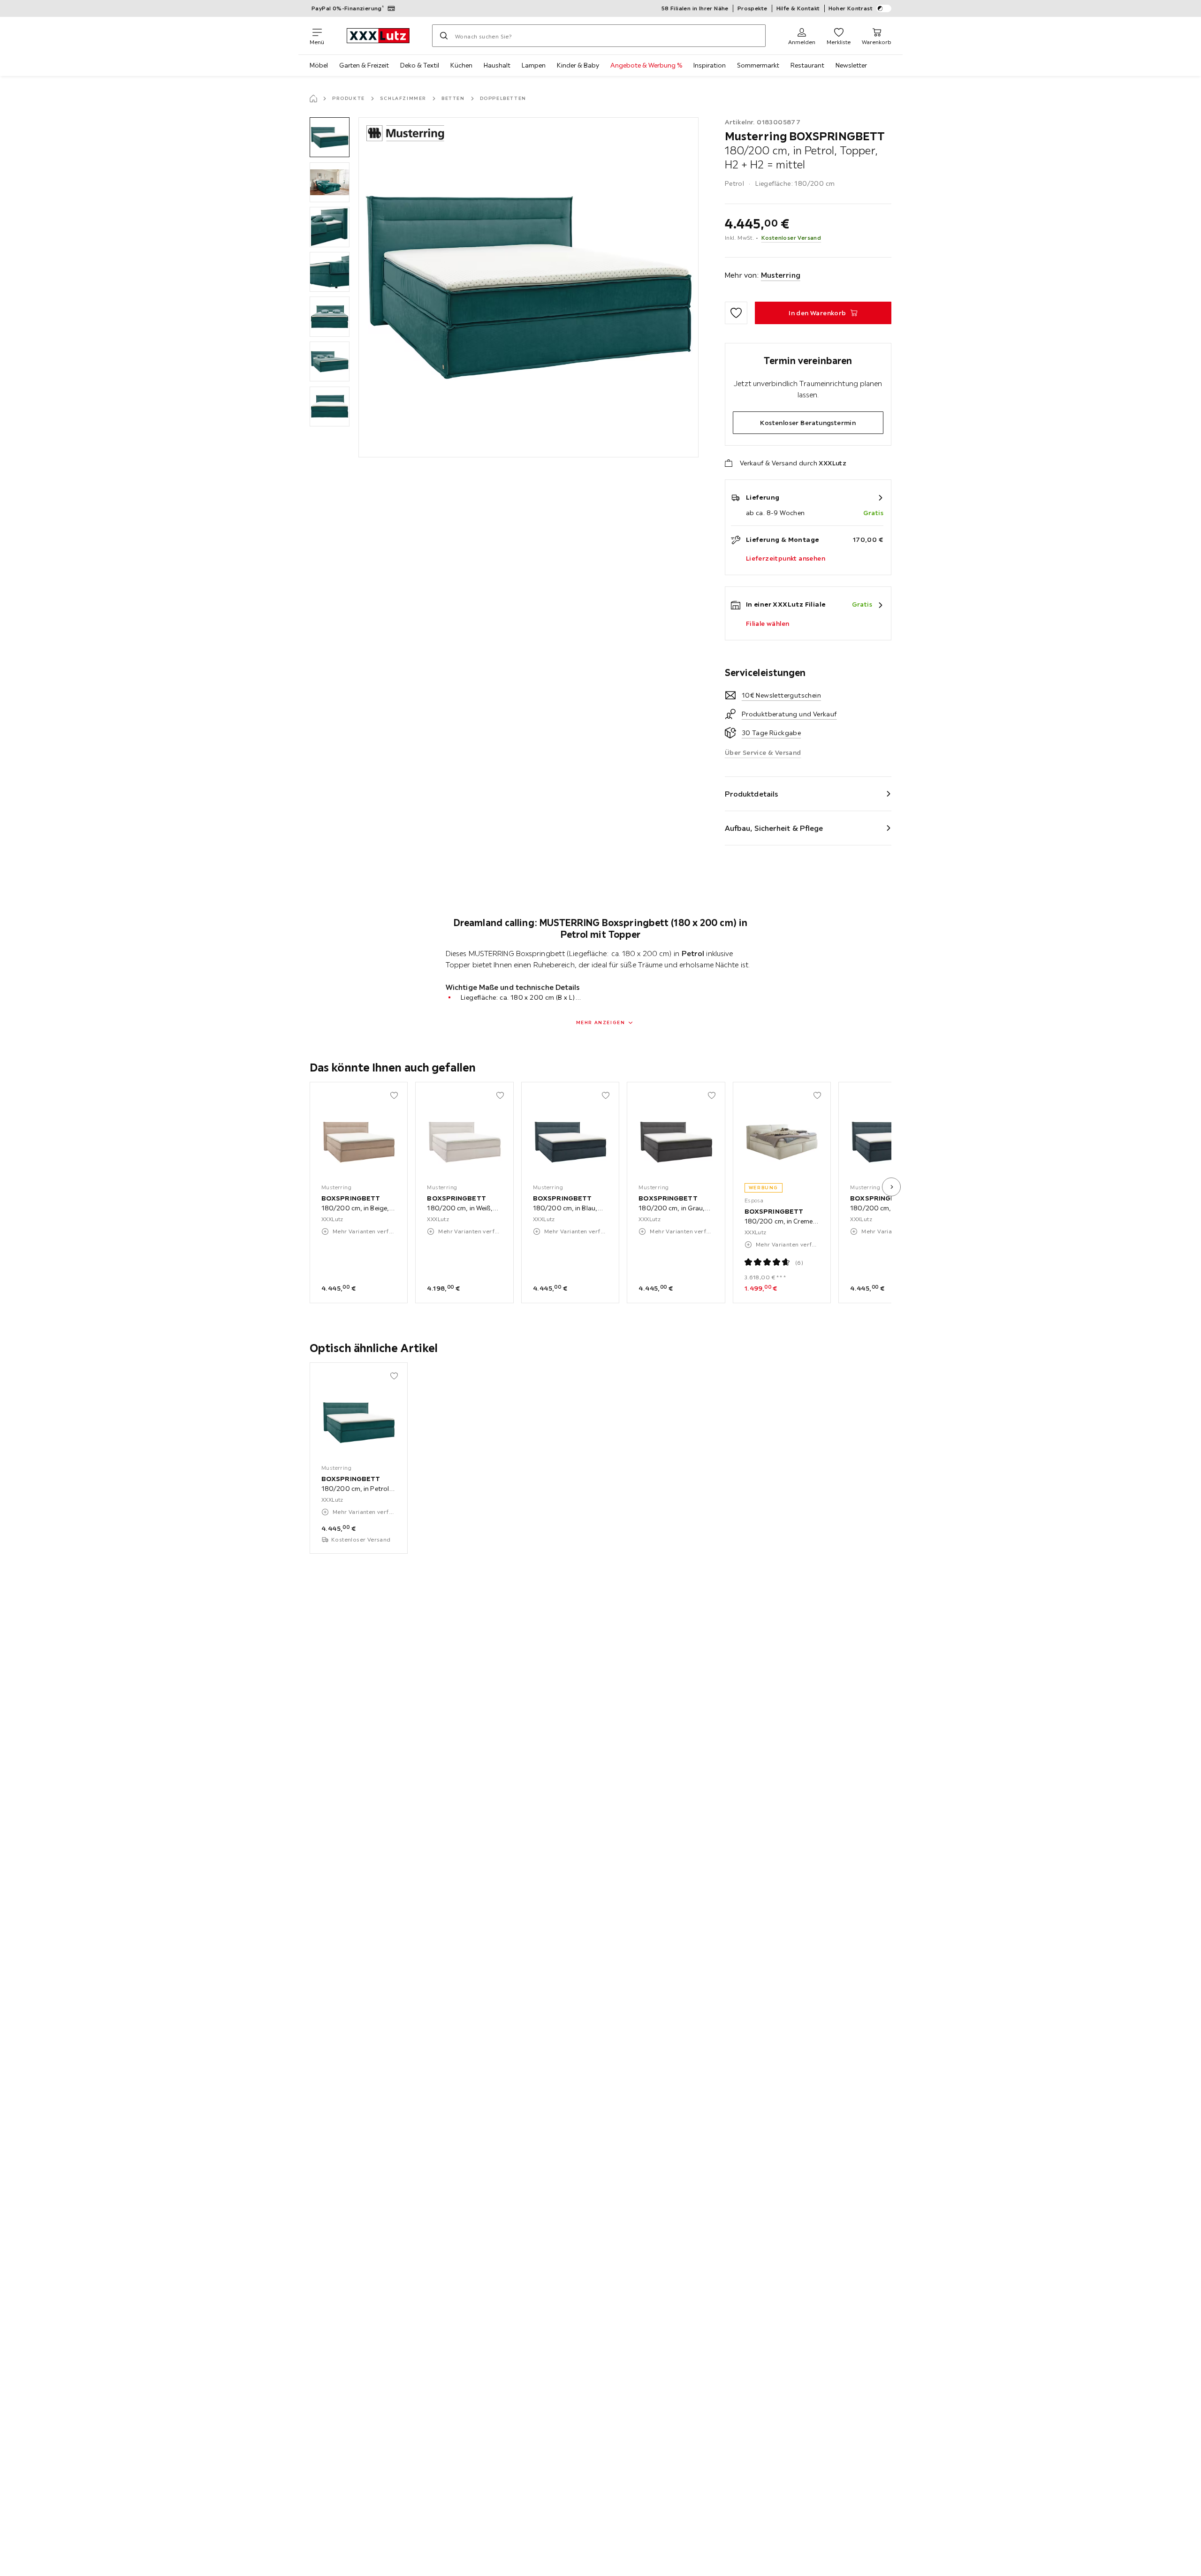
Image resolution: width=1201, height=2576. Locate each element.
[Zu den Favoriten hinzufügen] (736, 313)
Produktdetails (752, 794)
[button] (330, 137)
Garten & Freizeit (364, 65)
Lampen (534, 65)
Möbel (319, 65)
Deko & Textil (420, 65)
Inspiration (710, 65)
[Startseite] (313, 99)
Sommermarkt (758, 65)
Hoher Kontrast (851, 8)
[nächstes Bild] (891, 1187)
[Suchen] (444, 36)
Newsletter (851, 65)
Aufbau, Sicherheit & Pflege (774, 828)
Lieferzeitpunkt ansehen (786, 558)
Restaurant (807, 65)
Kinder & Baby (578, 65)
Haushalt (497, 65)
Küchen (461, 65)
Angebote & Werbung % (646, 65)
